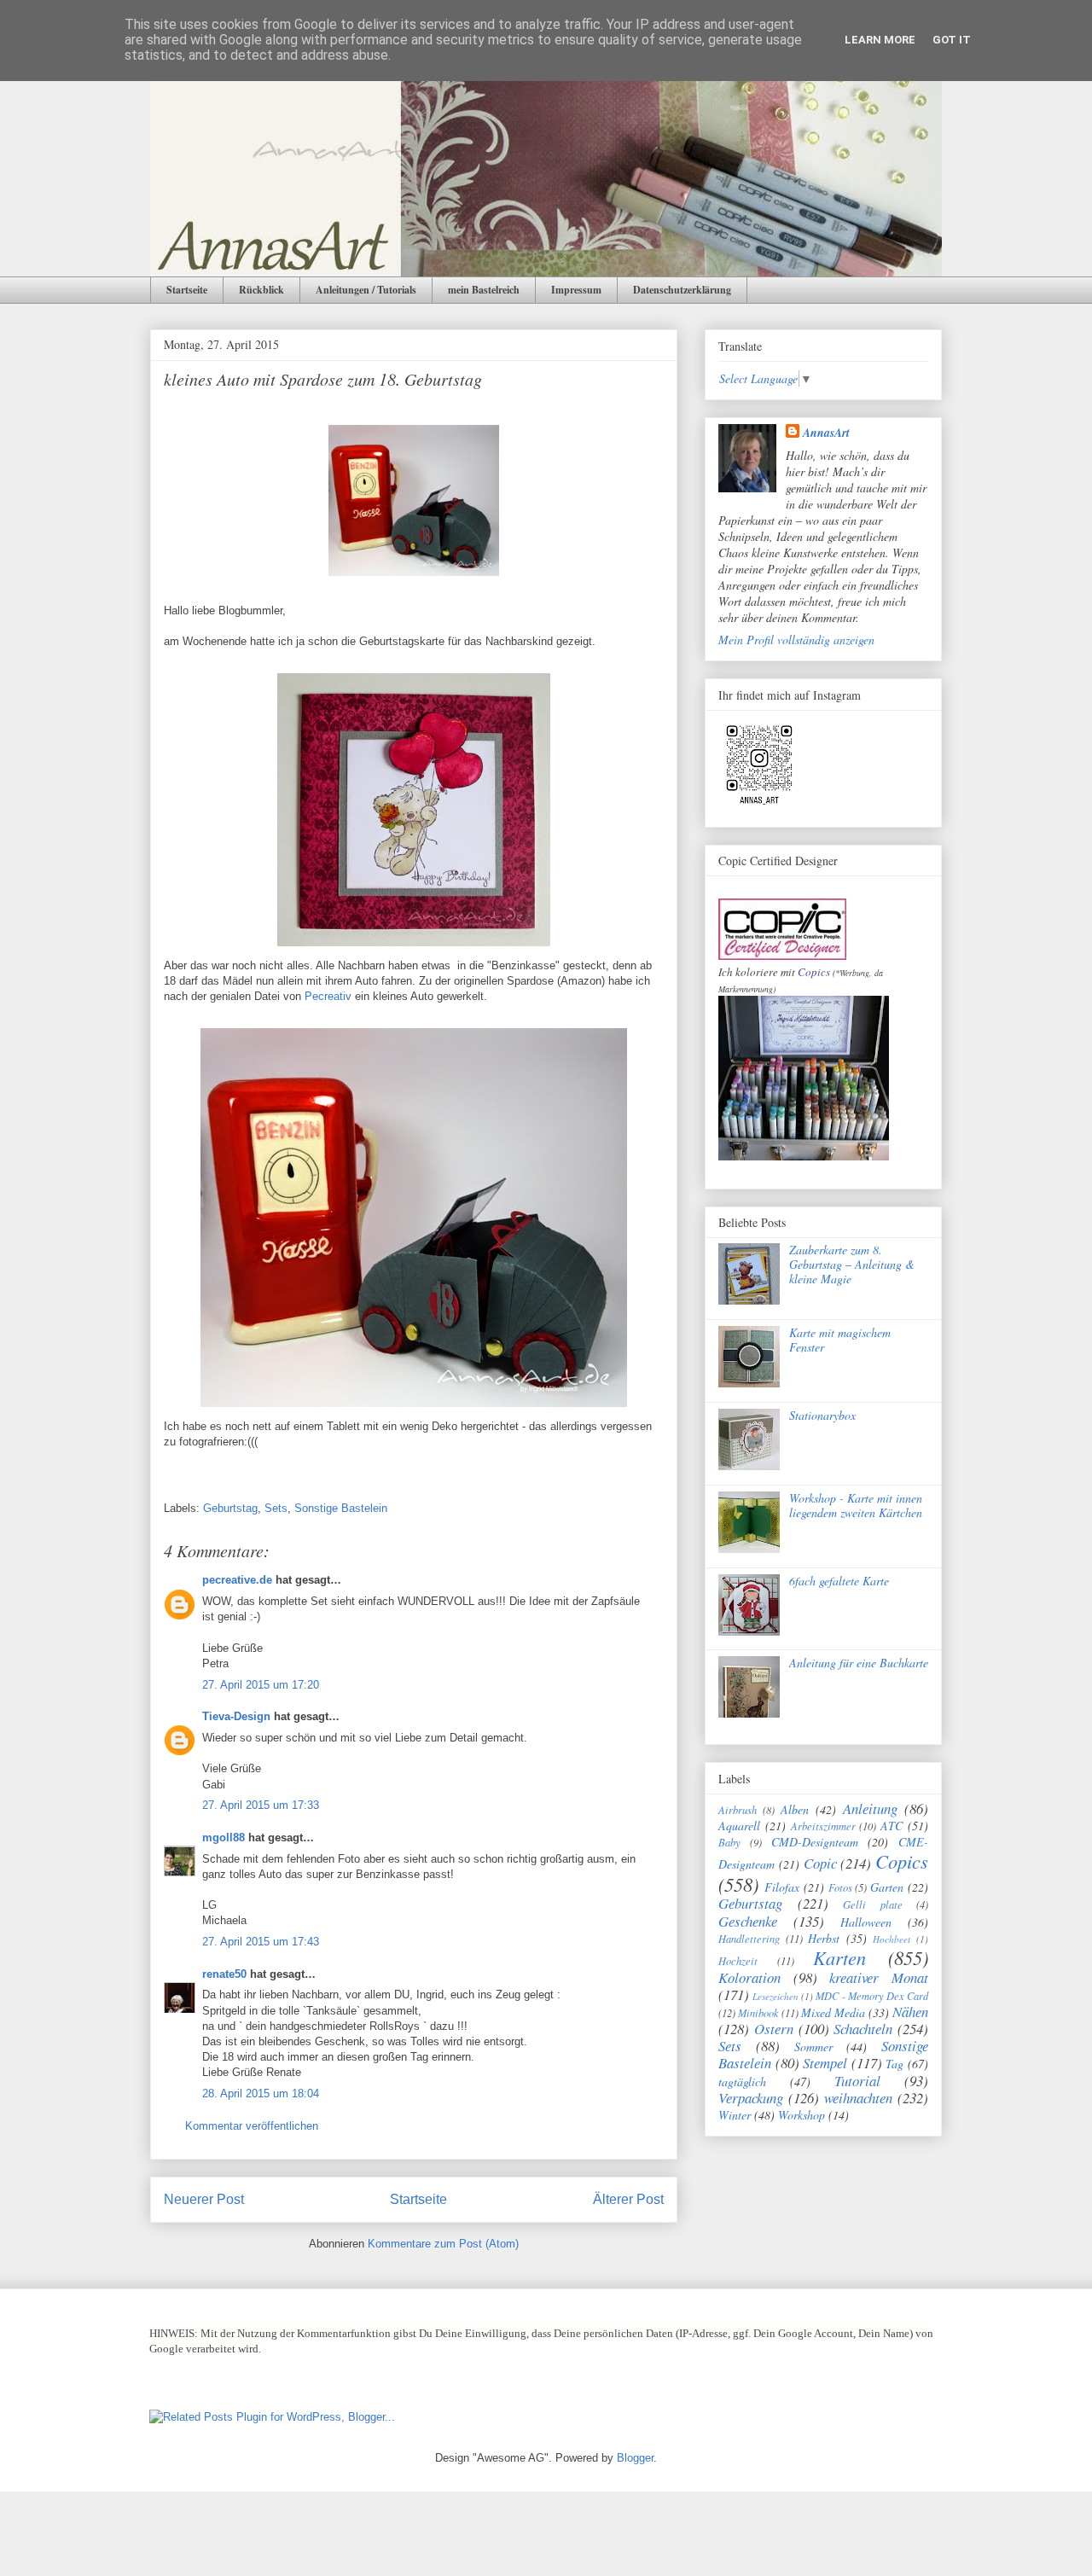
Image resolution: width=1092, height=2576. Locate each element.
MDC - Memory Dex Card (872, 1996)
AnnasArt (826, 433)
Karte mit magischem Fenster (840, 1340)
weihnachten (858, 2098)
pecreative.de (237, 1580)
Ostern (774, 2029)
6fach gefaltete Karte (839, 1581)
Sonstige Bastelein (341, 1508)
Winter (735, 2115)
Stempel (825, 2063)
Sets (276, 1508)
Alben (795, 1809)
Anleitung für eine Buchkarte (859, 1663)
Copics (814, 972)
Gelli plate (873, 1904)
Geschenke (748, 1921)
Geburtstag (230, 1508)
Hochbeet (892, 1939)
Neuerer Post (204, 2199)
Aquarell (739, 1826)
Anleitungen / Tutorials (366, 290)
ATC (892, 1826)
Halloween (866, 1922)
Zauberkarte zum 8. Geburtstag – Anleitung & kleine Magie (852, 1264)
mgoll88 (224, 1838)
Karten (839, 1957)
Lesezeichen (775, 1996)
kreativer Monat (879, 1977)
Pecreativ (328, 996)
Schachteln (863, 2029)
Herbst (824, 1938)
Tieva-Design (236, 1716)
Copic (820, 1863)
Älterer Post (628, 2199)
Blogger (635, 2458)
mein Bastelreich (484, 290)
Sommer (813, 2047)
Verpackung (751, 2098)
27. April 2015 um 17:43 (261, 1942)
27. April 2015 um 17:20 (261, 1685)
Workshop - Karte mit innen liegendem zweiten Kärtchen (856, 1505)
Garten (887, 1887)
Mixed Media (833, 2012)
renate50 (224, 1974)
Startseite (187, 290)
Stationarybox (822, 1415)
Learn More (880, 40)
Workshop (802, 2115)
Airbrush (738, 1810)
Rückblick (261, 290)
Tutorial (857, 2081)
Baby (729, 1842)
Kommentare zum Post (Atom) (443, 2244)
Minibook (758, 2013)
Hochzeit (738, 1961)
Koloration (749, 1977)
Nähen (910, 2012)
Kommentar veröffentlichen (252, 2126)
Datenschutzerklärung (682, 290)
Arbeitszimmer (823, 1826)
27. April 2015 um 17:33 (261, 1805)
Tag (895, 2064)
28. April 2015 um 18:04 (261, 2093)
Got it (952, 40)
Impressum (576, 290)
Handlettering (749, 1939)
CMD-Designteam (815, 1842)
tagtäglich (742, 2082)
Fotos (840, 1887)
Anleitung (870, 1808)
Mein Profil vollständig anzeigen (796, 640)
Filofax (782, 1887)
